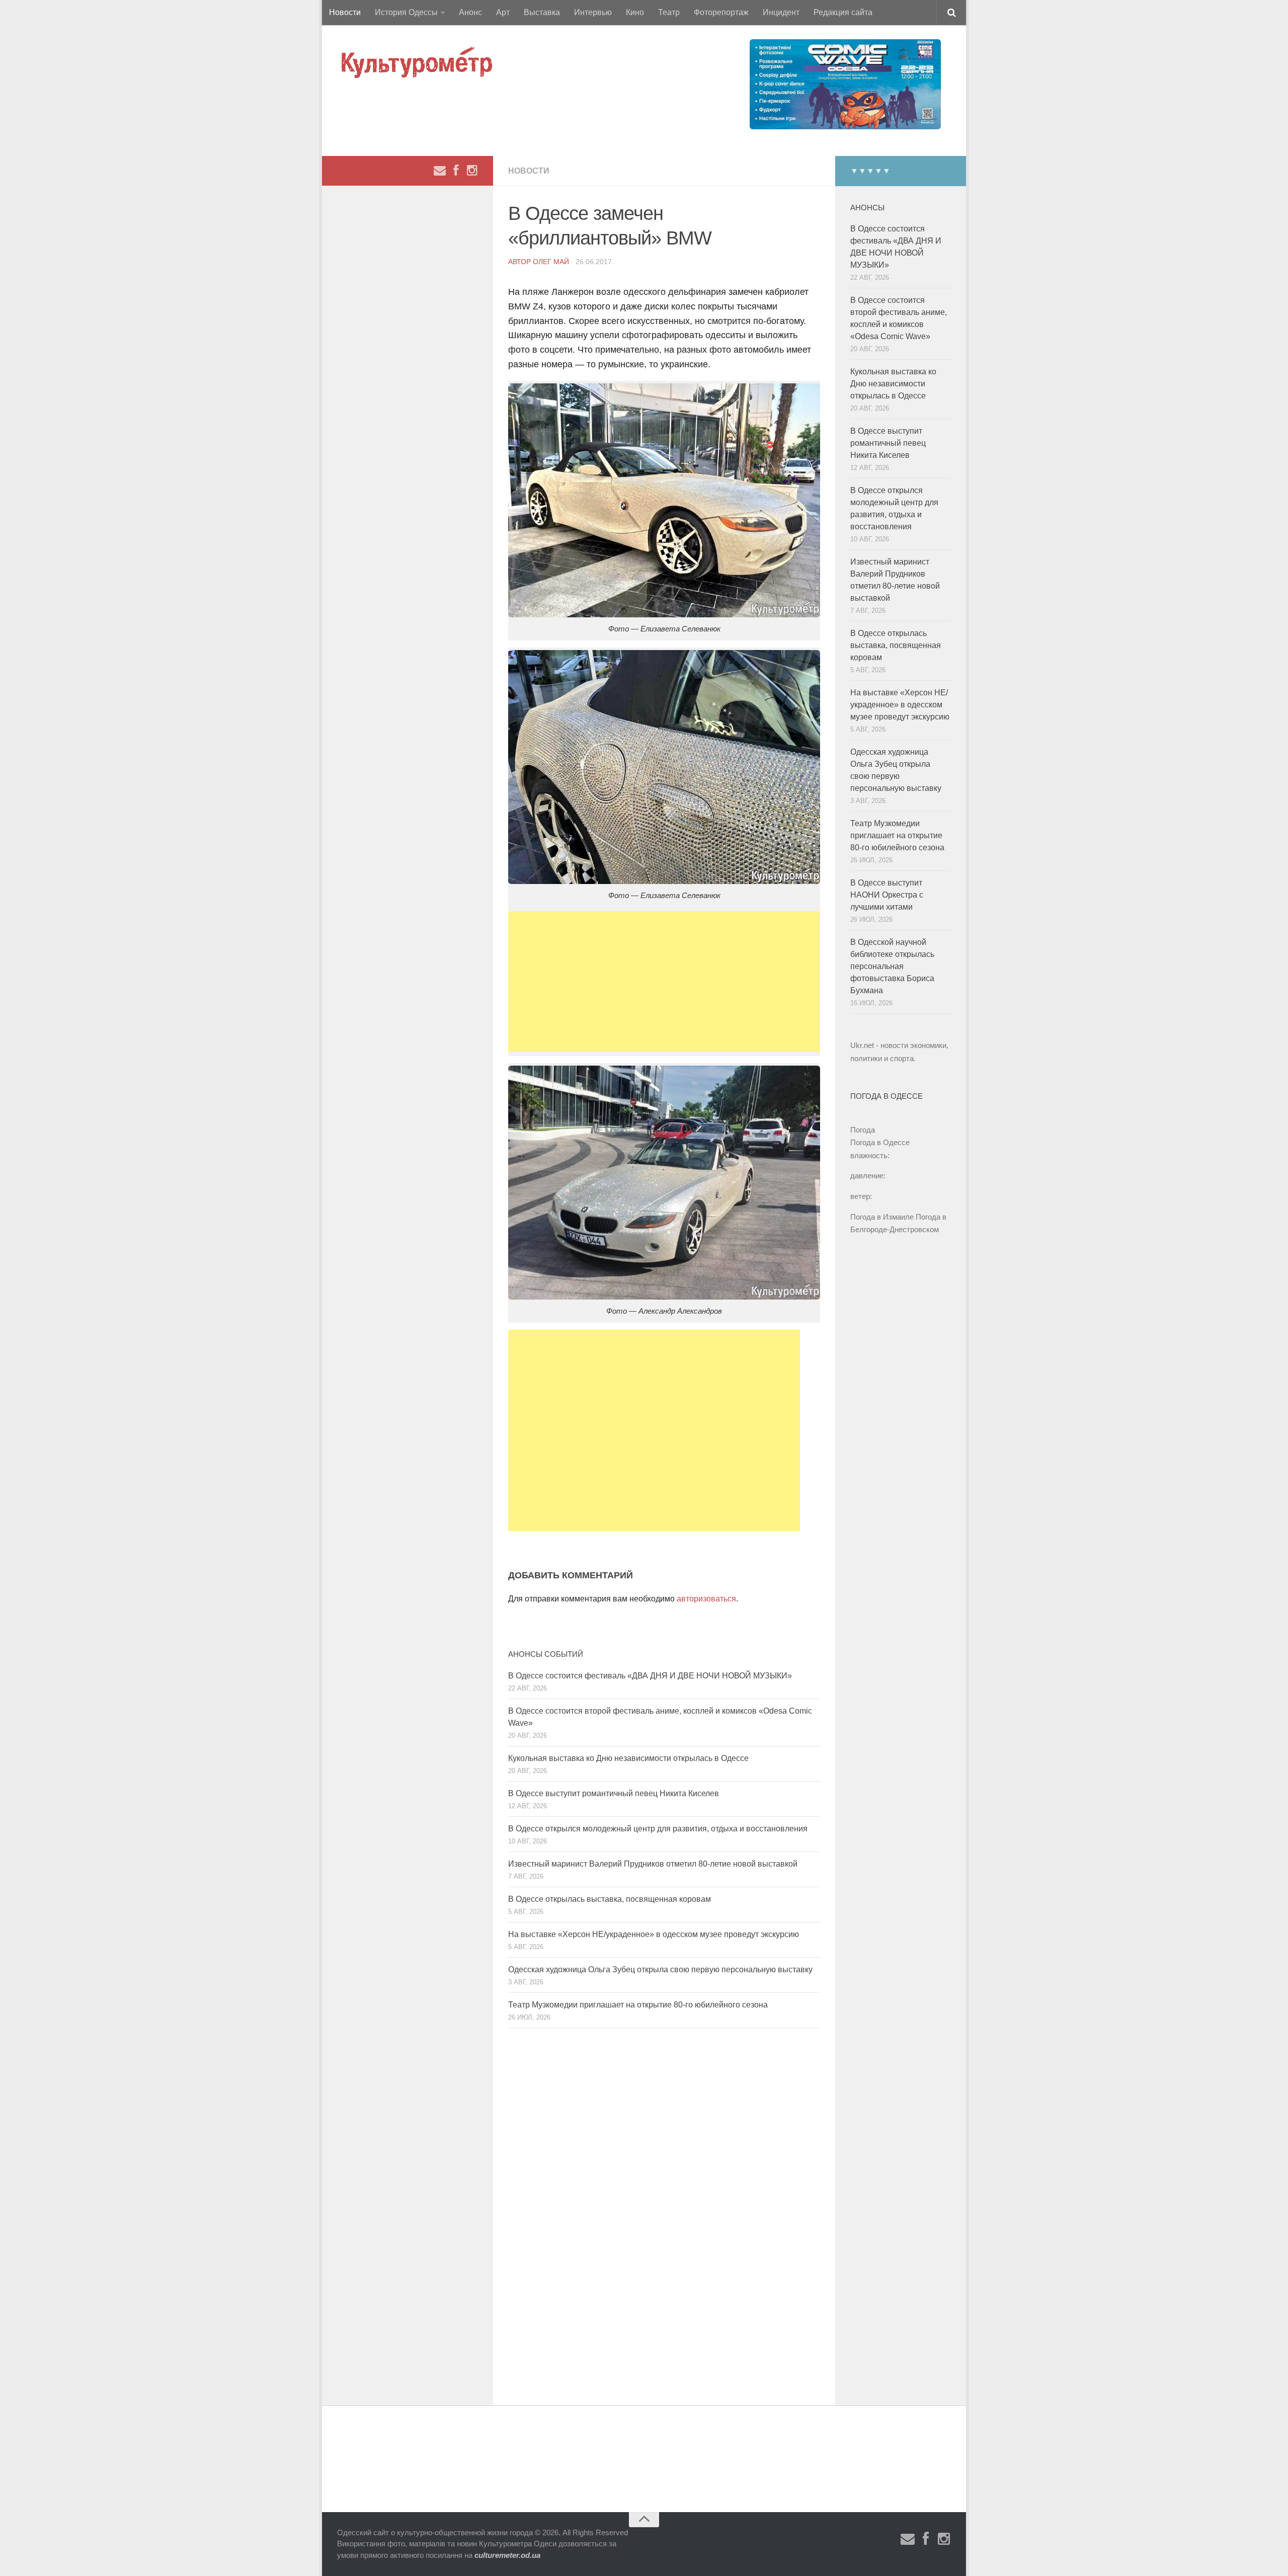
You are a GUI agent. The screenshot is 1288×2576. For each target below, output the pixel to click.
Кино (635, 12)
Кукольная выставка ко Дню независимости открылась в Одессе (628, 1758)
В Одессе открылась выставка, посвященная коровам (610, 1899)
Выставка (542, 12)
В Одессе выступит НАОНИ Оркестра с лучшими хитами (887, 895)
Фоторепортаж (721, 12)
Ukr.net (862, 1045)
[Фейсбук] (456, 171)
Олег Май (551, 262)
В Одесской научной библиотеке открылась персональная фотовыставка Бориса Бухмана (892, 966)
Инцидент (781, 12)
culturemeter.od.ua (507, 2555)
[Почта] (440, 171)
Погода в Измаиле (882, 1217)
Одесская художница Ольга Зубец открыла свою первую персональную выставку (660, 1969)
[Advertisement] (664, 982)
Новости (345, 12)
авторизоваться (706, 1599)
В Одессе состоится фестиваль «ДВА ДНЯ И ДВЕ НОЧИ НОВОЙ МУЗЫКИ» (650, 1676)
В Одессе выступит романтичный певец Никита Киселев (614, 1793)
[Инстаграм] (472, 171)
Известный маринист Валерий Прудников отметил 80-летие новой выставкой (653, 1864)
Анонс (470, 12)
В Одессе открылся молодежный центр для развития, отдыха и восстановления (658, 1829)
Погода (863, 1130)
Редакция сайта (843, 12)
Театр (669, 12)
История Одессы (406, 12)
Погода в (880, 1142)
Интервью (593, 12)
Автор (520, 262)
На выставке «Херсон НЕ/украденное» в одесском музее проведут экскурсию (654, 1934)
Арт (503, 12)
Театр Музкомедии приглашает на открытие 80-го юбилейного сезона (638, 2005)
